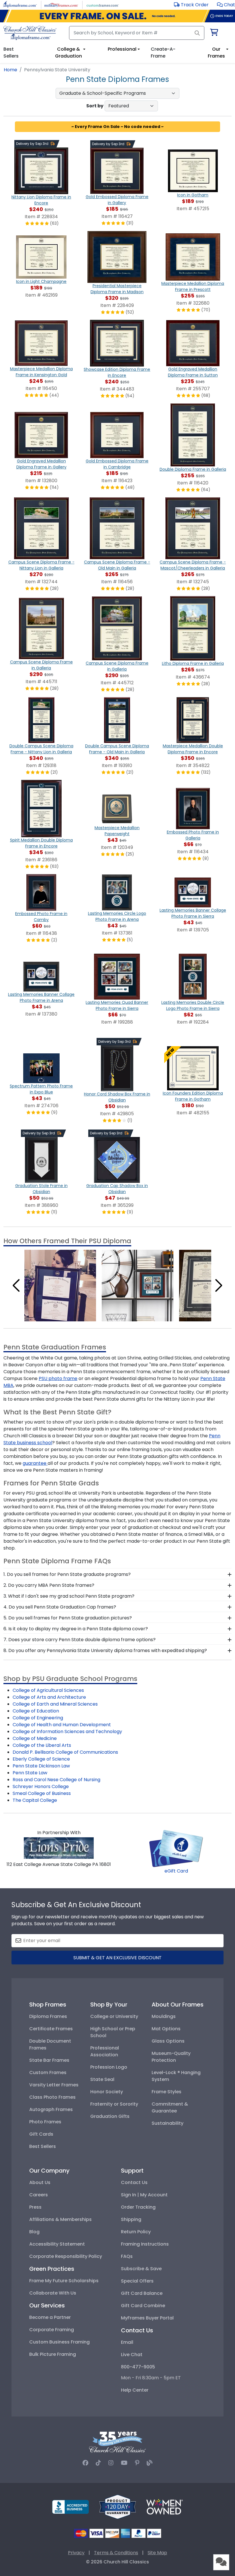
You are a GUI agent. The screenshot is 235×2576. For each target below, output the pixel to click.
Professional (122, 49)
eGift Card (176, 1871)
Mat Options (166, 2029)
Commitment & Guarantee (170, 2107)
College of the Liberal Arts (42, 1745)
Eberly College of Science (41, 1759)
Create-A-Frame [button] (163, 53)
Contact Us (134, 2182)
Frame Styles (167, 2092)
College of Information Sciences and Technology (67, 1732)
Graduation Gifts (110, 2116)
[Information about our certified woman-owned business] (164, 2507)
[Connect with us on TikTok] (98, 2463)
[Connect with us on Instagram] (111, 2463)
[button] (226, 5)
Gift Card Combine (143, 2306)
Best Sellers (43, 2146)
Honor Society (107, 2092)
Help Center (135, 2390)
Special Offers (137, 2281)
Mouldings (164, 2016)
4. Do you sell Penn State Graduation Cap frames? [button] (60, 1607)
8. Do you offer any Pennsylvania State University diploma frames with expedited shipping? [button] (105, 1650)
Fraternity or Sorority (114, 2104)
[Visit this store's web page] (59, 1848)
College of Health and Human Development (62, 1725)
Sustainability (168, 2123)
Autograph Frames (51, 2109)
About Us (40, 2182)
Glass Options (168, 2041)
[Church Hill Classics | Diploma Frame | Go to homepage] (30, 33)
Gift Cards (41, 2134)
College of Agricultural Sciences (48, 1690)
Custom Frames (48, 2073)
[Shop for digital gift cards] (176, 1848)
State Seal (102, 2079)
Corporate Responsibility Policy (66, 2256)
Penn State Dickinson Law (41, 1766)
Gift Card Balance (142, 2293)
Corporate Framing (52, 2330)
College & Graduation (68, 53)
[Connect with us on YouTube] (124, 2463)
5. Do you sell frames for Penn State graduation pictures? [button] (68, 1618)
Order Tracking (138, 2207)
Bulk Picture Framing (53, 2354)
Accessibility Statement (57, 2244)
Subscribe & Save (141, 2269)
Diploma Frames (48, 2016)
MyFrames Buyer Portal (147, 2318)
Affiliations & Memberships (60, 2219)
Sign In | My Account (144, 2195)
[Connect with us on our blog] (150, 2463)
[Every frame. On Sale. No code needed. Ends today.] (117, 16)
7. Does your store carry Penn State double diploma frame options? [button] (80, 1640)
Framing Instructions (145, 2244)
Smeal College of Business (42, 1793)
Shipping (131, 2219)
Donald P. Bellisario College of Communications (65, 1752)
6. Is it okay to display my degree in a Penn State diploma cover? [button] (76, 1629)
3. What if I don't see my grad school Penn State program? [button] (69, 1596)
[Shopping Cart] (214, 33)
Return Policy (136, 2232)
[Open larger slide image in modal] (60, 1285)
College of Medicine (35, 1738)
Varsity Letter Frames (54, 2085)
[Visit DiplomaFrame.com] (20, 4)
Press (35, 2207)
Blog (34, 2232)
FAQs (127, 2256)
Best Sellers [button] (11, 53)
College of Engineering (38, 1718)
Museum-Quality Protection (171, 2057)
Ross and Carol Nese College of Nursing (56, 1780)
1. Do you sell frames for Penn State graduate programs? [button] (67, 1574)
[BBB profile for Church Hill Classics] (70, 2507)
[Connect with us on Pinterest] (137, 2463)
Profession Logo (109, 2067)
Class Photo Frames (52, 2097)
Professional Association (105, 2051)
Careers (39, 2195)
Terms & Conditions (116, 2553)
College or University (114, 2016)
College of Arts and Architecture (49, 1697)
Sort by (95, 106)
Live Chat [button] (132, 2355)
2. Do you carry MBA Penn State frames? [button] (49, 1585)
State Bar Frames (49, 2060)
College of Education (36, 1711)
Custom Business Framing (59, 2342)
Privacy (76, 2553)
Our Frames (216, 53)
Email (127, 2342)
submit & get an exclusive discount (117, 1958)
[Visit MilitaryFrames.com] (61, 4)
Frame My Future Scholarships (64, 2281)
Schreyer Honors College (41, 1786)
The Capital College (35, 1800)
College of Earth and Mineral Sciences (55, 1704)
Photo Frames (45, 2122)
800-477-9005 (138, 2367)
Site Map (157, 2553)
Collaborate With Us (53, 2293)
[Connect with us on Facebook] (85, 2463)
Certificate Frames (51, 2029)
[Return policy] (117, 2507)
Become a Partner (50, 2317)
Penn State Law (30, 1773)
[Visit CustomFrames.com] (102, 4)
